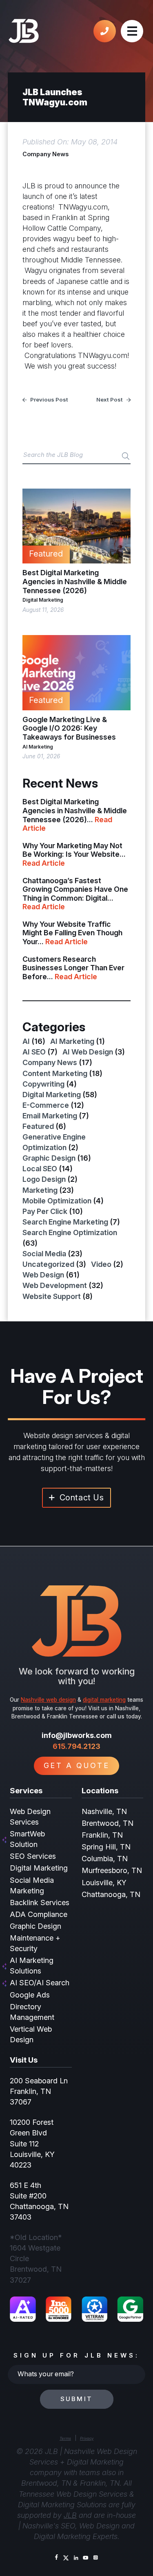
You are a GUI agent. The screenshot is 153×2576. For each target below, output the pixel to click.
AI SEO (34, 1052)
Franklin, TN (102, 1835)
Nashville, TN (104, 1811)
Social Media (44, 1254)
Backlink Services (40, 1903)
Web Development (55, 1285)
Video (101, 1264)
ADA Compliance (39, 1914)
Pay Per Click (45, 1211)
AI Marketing (38, 747)
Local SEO (40, 1169)
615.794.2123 (76, 1746)
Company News (45, 154)
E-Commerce (46, 1105)
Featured (38, 1126)
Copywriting (43, 1084)
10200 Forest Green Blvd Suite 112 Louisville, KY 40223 (32, 2143)
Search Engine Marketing (65, 1222)
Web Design (43, 1275)
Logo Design (44, 1179)
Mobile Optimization (57, 1201)
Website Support (52, 1296)
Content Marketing (55, 1073)
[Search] (126, 456)
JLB (70, 2515)
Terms (65, 2438)
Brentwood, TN (108, 1823)
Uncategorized (48, 1264)
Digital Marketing (43, 600)
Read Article (44, 863)
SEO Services (33, 1856)
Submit (76, 2399)
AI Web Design (88, 1052)
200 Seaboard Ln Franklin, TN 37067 (39, 2091)
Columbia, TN (105, 1859)
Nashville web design (48, 1700)
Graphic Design (49, 1158)
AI (26, 1041)
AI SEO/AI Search (40, 1983)
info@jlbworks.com (77, 1735)
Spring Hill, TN (106, 1847)
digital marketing (104, 1700)
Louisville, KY (104, 1883)
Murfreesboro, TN (112, 1870)
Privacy (87, 2438)
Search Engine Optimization (70, 1232)
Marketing (40, 1190)
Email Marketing (50, 1116)
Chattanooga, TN (111, 1894)
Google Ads (30, 1995)
